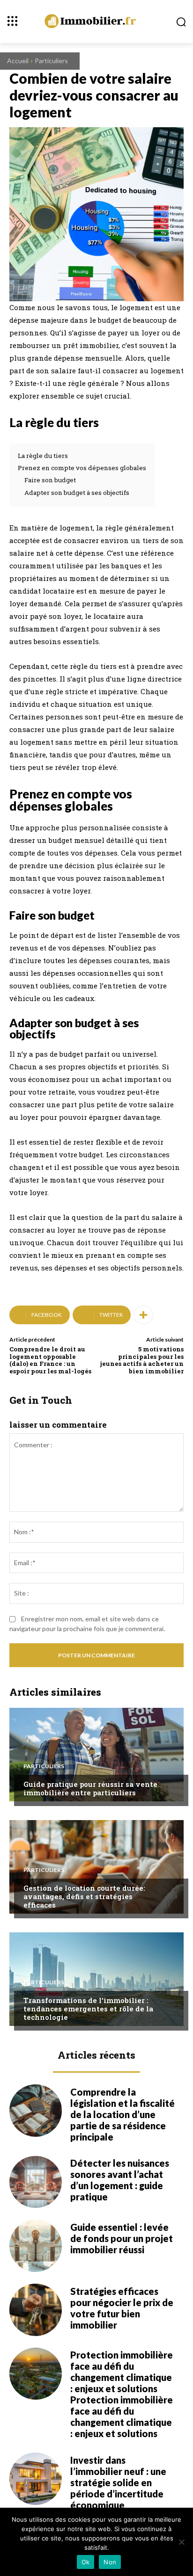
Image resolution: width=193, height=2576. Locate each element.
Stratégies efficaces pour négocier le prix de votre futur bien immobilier (122, 2308)
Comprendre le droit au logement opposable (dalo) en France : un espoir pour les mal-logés (50, 1360)
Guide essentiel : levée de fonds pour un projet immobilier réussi (122, 2238)
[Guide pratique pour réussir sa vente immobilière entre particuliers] (96, 1755)
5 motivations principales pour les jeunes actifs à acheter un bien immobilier (142, 1360)
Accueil (18, 61)
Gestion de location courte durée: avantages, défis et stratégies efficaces (84, 1896)
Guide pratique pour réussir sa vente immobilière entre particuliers (90, 1788)
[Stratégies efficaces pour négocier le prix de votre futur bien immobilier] (36, 2310)
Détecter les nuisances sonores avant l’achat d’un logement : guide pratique (120, 2180)
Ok (86, 2562)
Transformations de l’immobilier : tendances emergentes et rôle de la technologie (88, 2009)
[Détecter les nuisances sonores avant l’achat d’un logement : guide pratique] (36, 2182)
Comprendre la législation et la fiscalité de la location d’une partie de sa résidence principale (122, 2114)
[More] (143, 1315)
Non (110, 2562)
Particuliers (51, 61)
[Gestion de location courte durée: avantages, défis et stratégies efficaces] (96, 1867)
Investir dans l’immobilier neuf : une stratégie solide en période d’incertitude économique (118, 2482)
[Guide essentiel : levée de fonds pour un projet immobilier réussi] (36, 2246)
